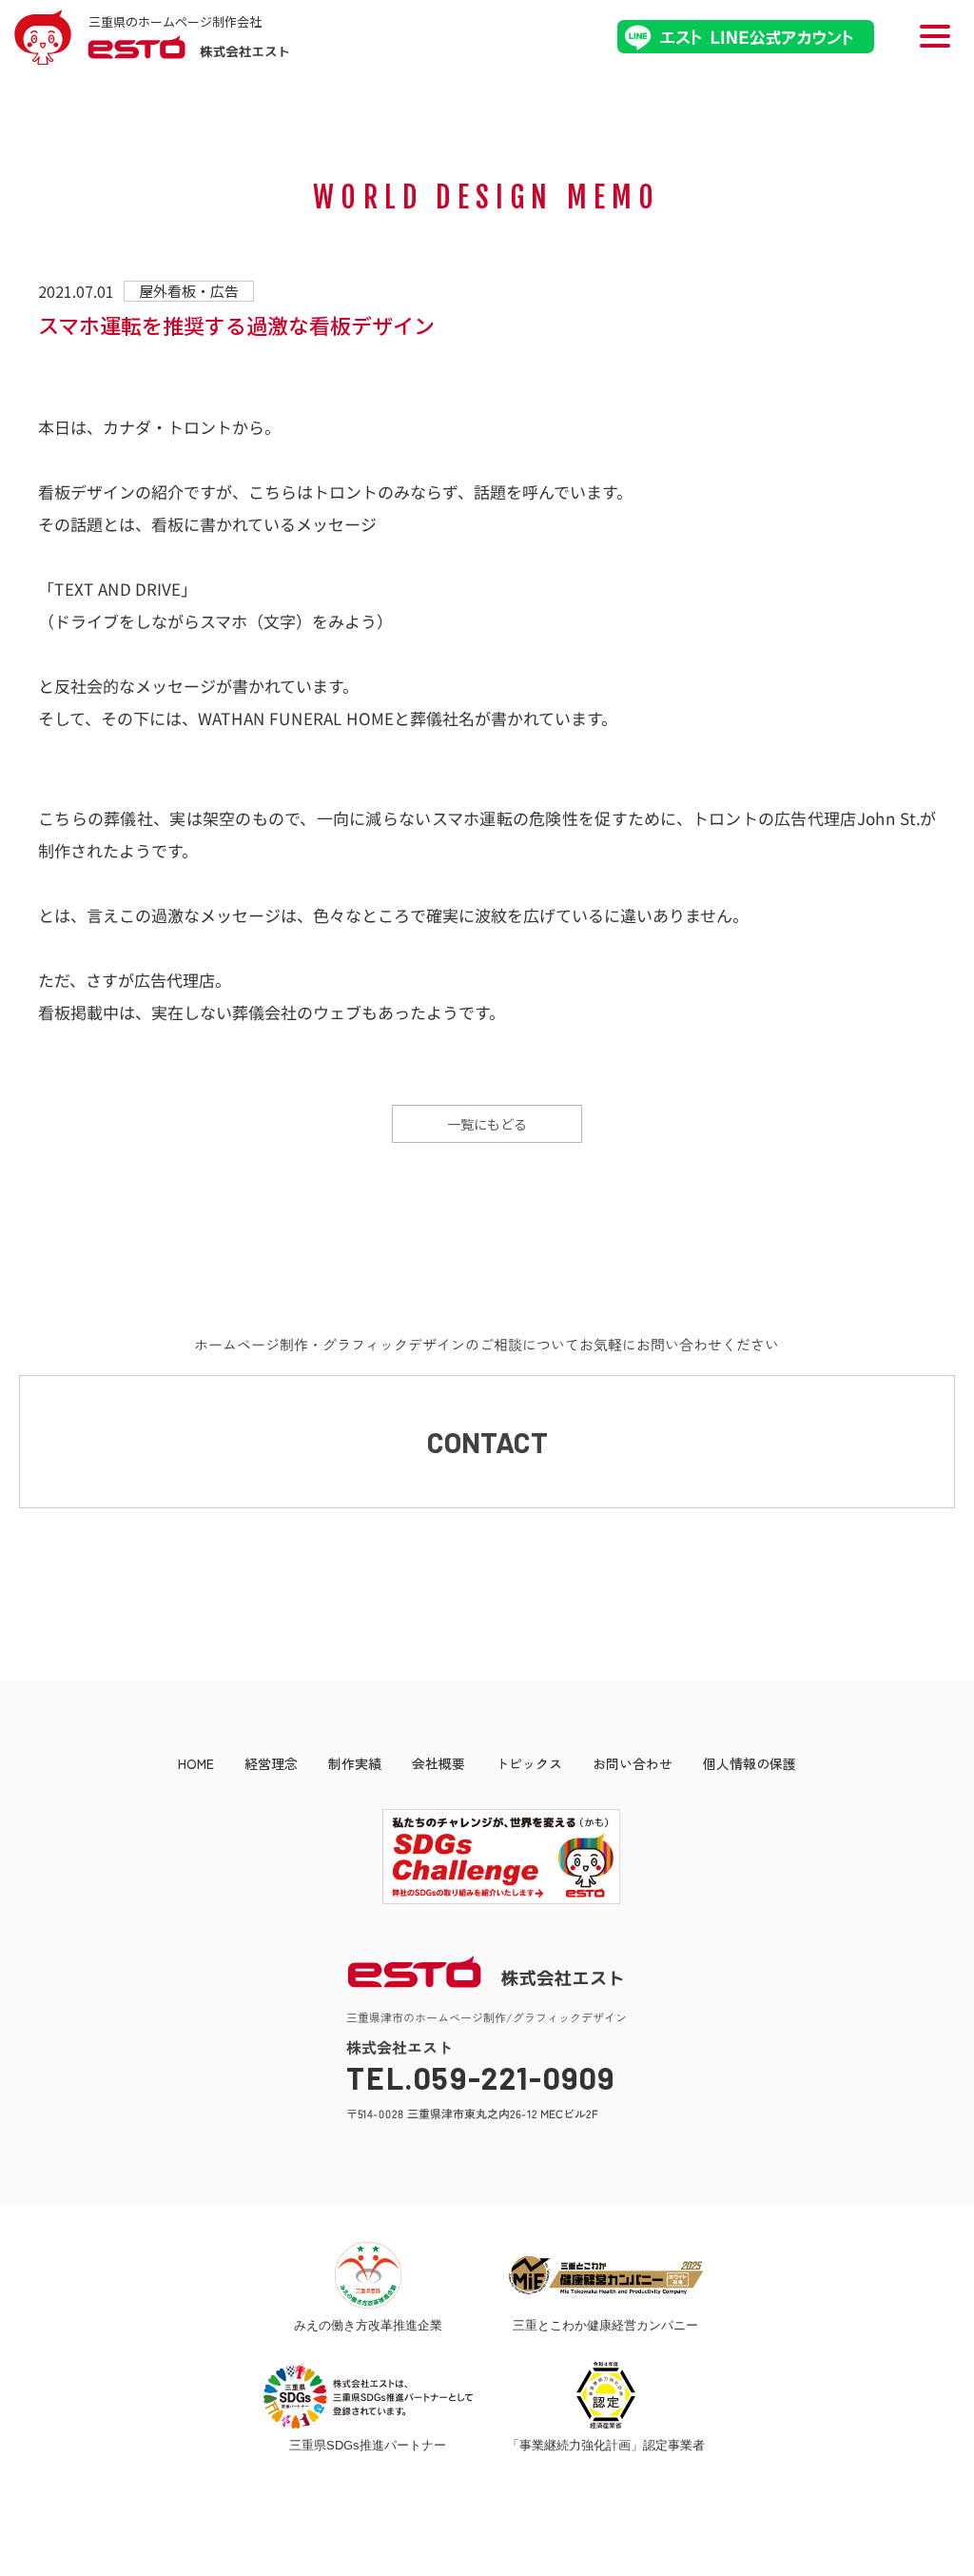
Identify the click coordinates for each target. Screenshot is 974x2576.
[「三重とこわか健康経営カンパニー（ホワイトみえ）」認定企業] (606, 2275)
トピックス (529, 1763)
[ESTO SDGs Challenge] (487, 1899)
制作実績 (355, 1763)
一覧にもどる (487, 1124)
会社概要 (438, 1763)
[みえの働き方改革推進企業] (368, 2275)
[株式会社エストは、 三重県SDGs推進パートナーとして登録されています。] (368, 2395)
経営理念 (271, 1763)
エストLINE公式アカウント (746, 37)
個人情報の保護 (750, 1763)
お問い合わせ (633, 1763)
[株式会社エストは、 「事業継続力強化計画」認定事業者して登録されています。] (606, 2395)
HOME (196, 1763)
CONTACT (487, 1442)
